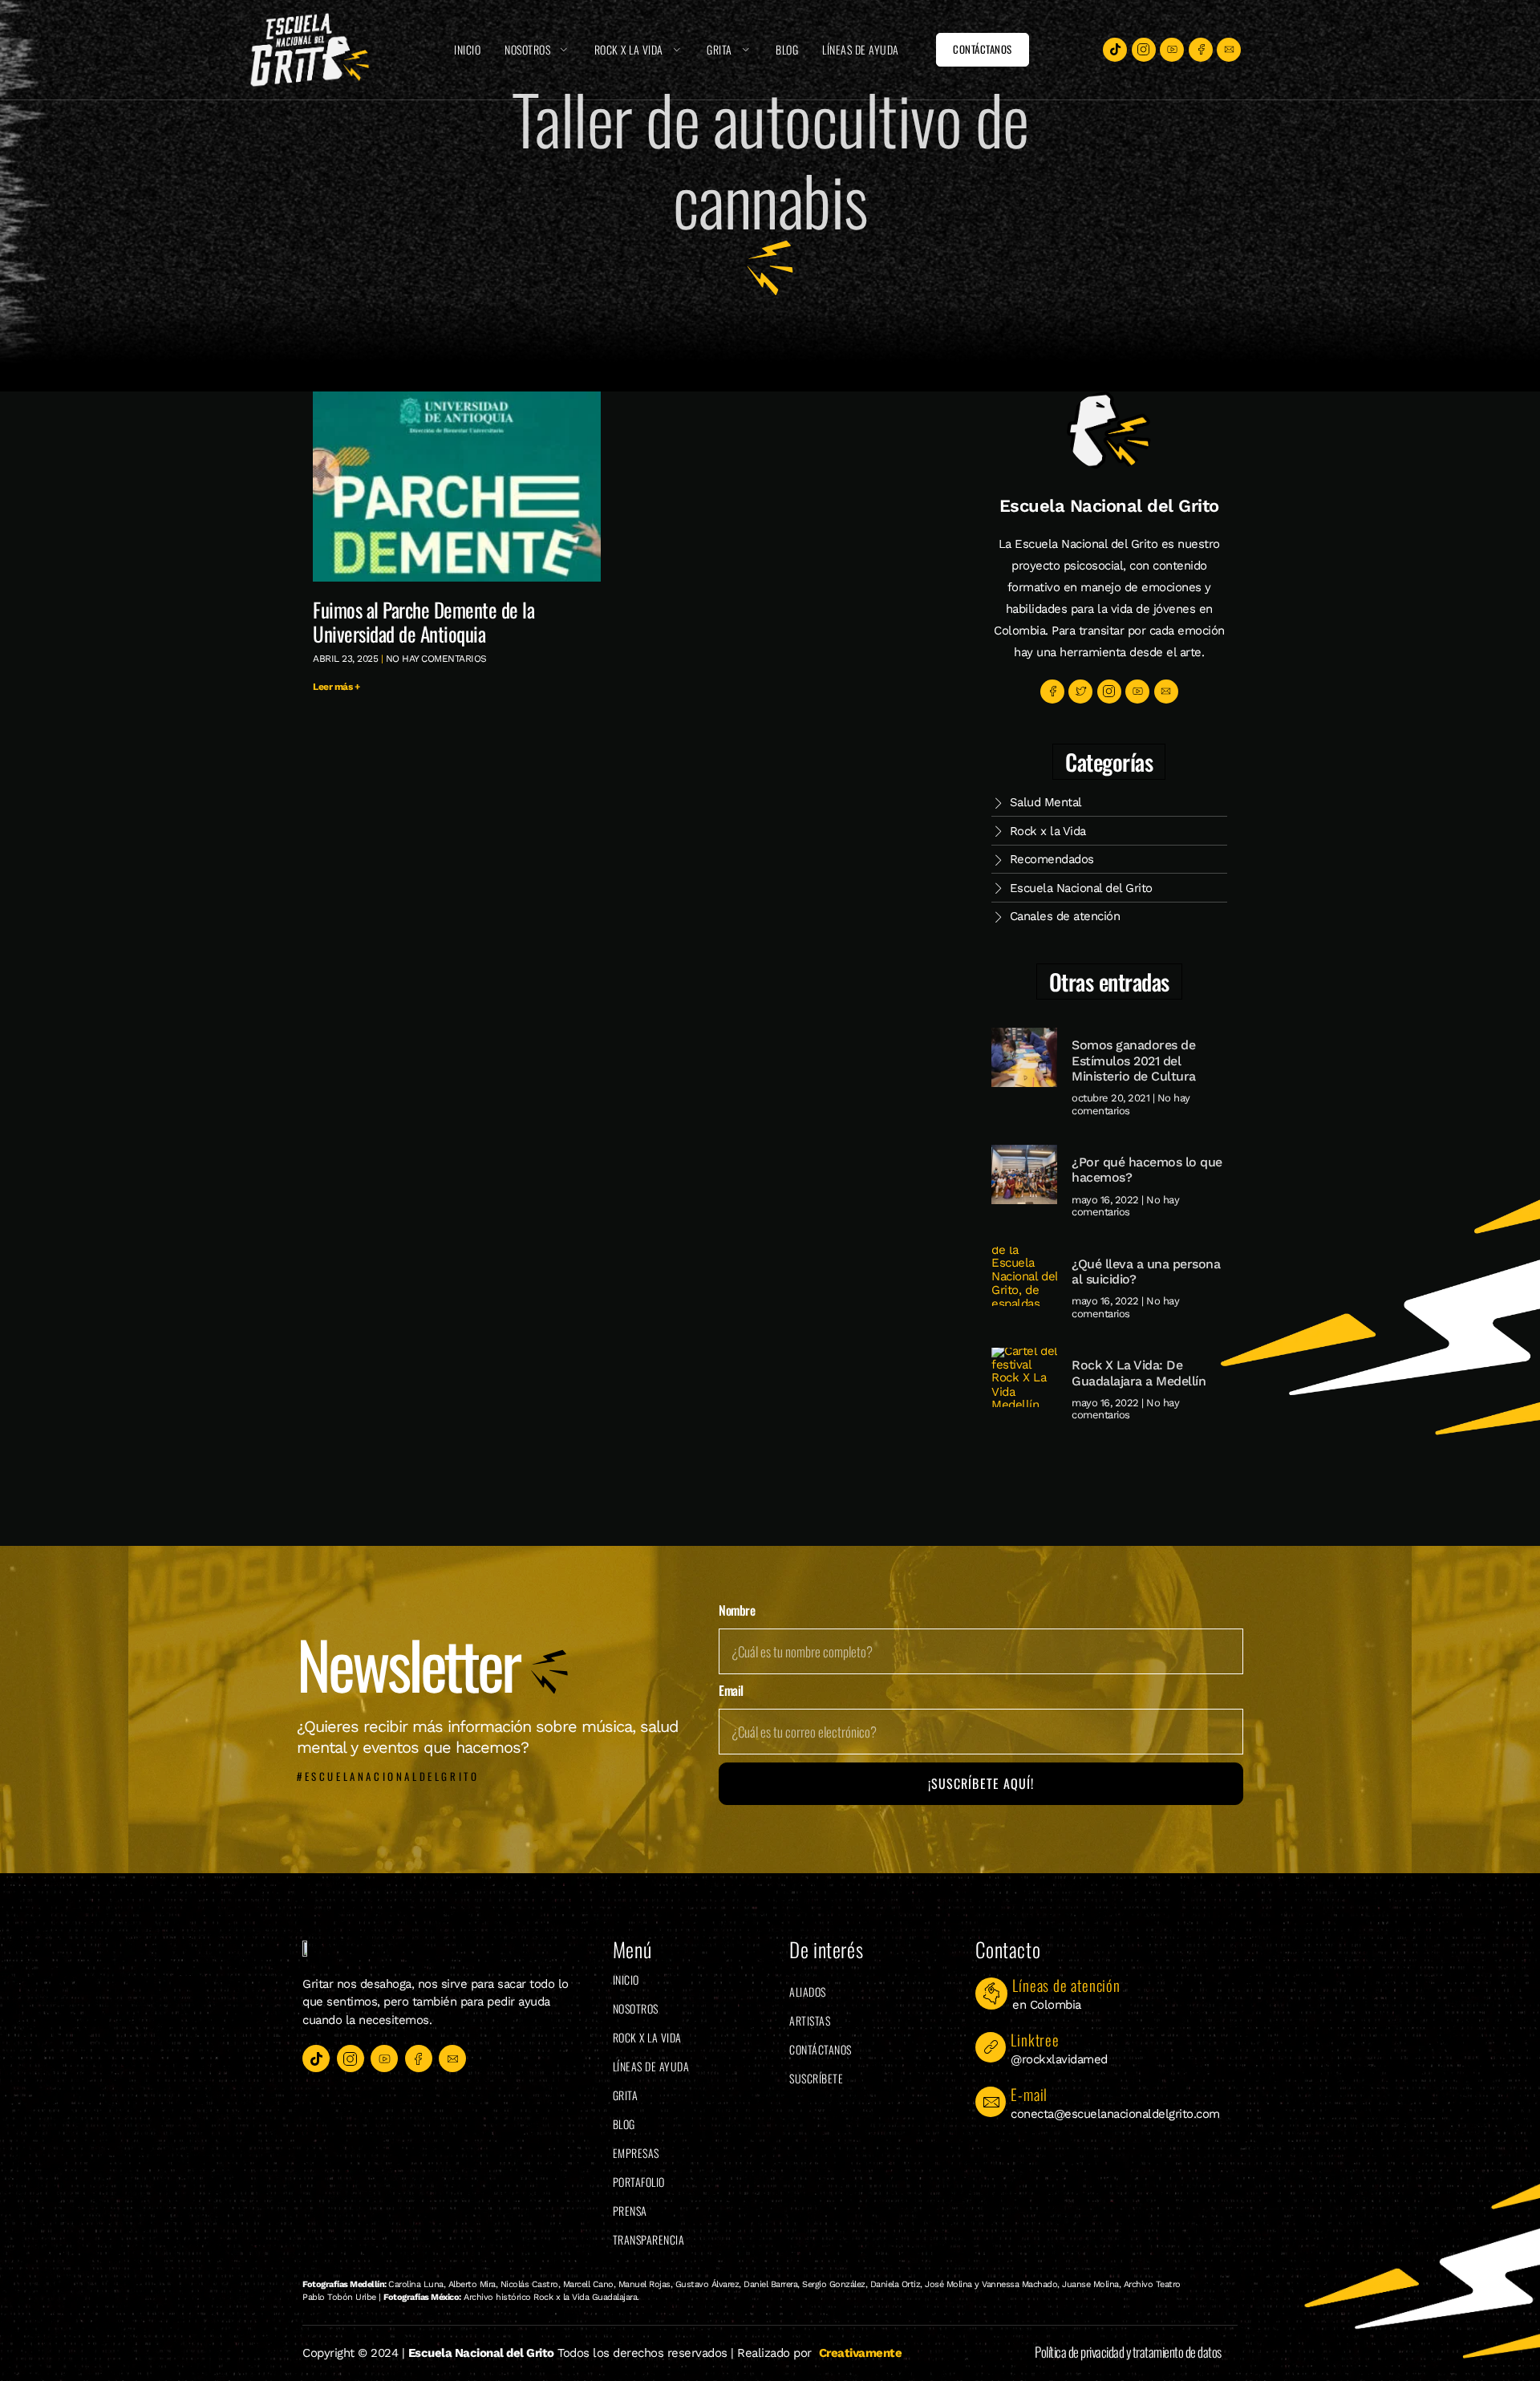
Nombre (737, 1611)
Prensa (630, 2211)
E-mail (1029, 2094)
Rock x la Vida (629, 49)
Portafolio (639, 2182)
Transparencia (649, 2239)
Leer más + (336, 687)
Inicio (467, 49)
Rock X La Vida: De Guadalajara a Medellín (1139, 1373)
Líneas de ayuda (861, 49)
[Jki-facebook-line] (1201, 50)
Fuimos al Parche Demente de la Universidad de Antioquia (423, 621)
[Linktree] (991, 2047)
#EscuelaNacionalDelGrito (388, 1776)
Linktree (1035, 2039)
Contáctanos (821, 2049)
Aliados (808, 1992)
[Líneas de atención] (991, 1994)
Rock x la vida (647, 2037)
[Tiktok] (1115, 50)
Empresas (636, 2153)
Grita (719, 49)
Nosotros (527, 49)
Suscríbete (816, 2078)
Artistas (810, 2020)
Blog (787, 49)
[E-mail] (991, 2102)
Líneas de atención (1066, 1985)
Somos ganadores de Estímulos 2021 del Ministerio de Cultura (1134, 1060)
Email (731, 1691)
